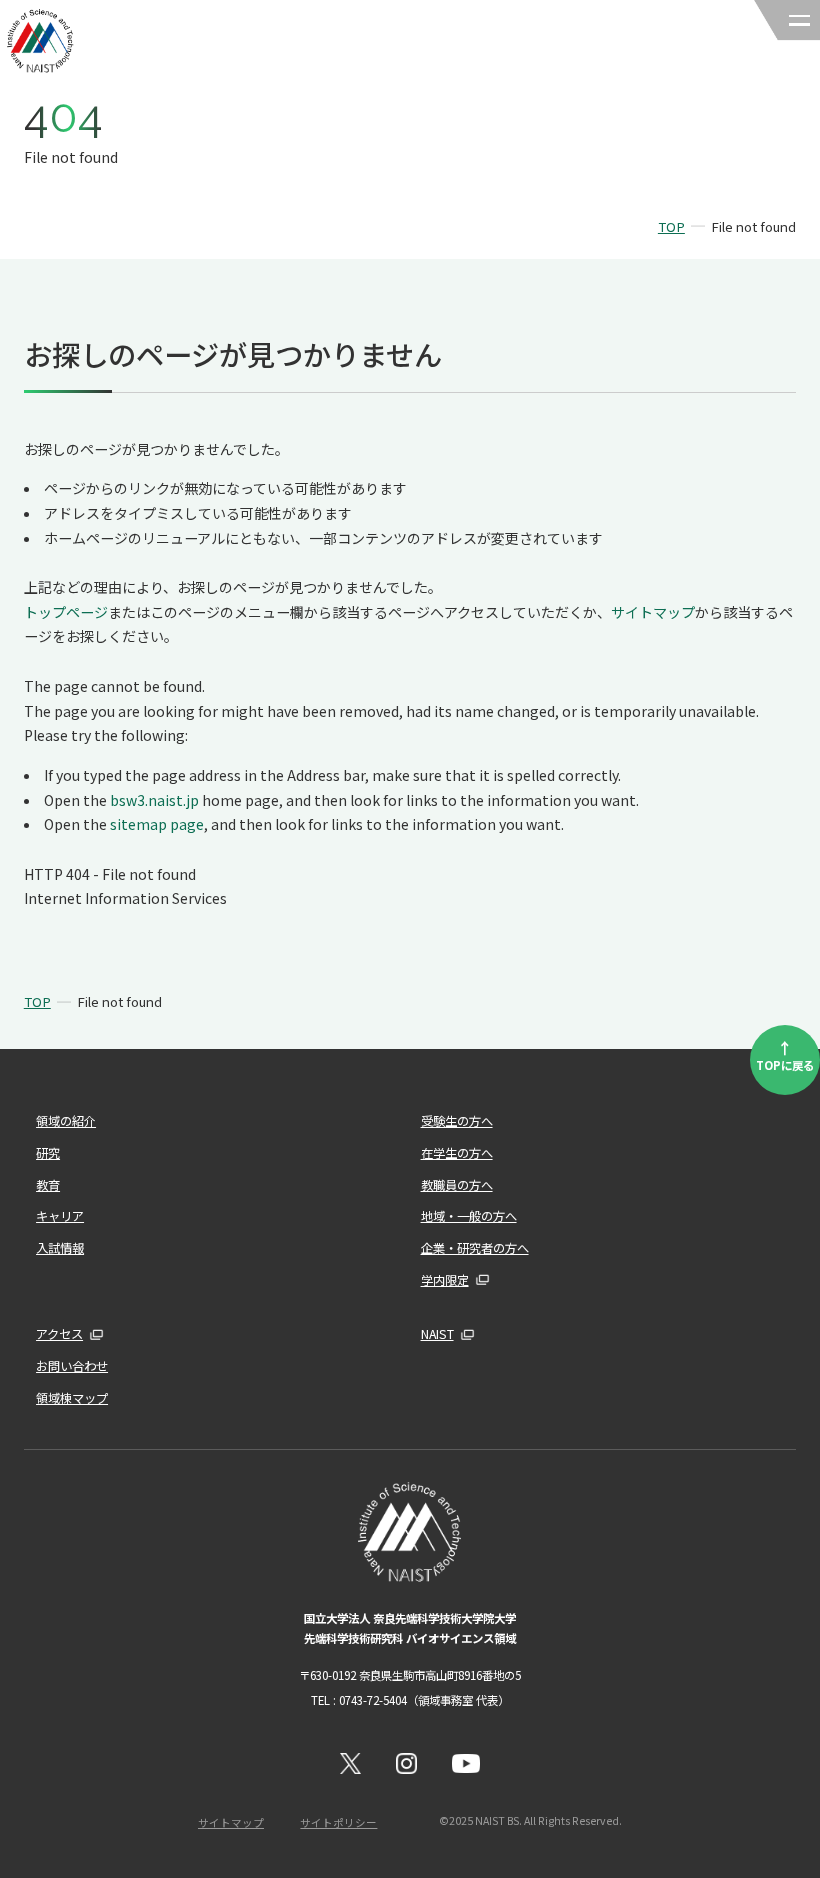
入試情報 (60, 1248)
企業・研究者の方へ (475, 1248)
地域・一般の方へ (469, 1216)
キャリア (60, 1216)
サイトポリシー (338, 1822)
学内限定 (445, 1280)
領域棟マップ (72, 1398)
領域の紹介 (66, 1121)
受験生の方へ (457, 1121)
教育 (48, 1185)
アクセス (59, 1334)
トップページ (66, 612)
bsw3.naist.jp (154, 800)
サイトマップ (653, 612)
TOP (671, 226)
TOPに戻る (785, 1054)
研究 (48, 1153)
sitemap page (157, 824)
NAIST (437, 1334)
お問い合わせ (72, 1366)
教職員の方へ (457, 1185)
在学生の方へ (457, 1153)
